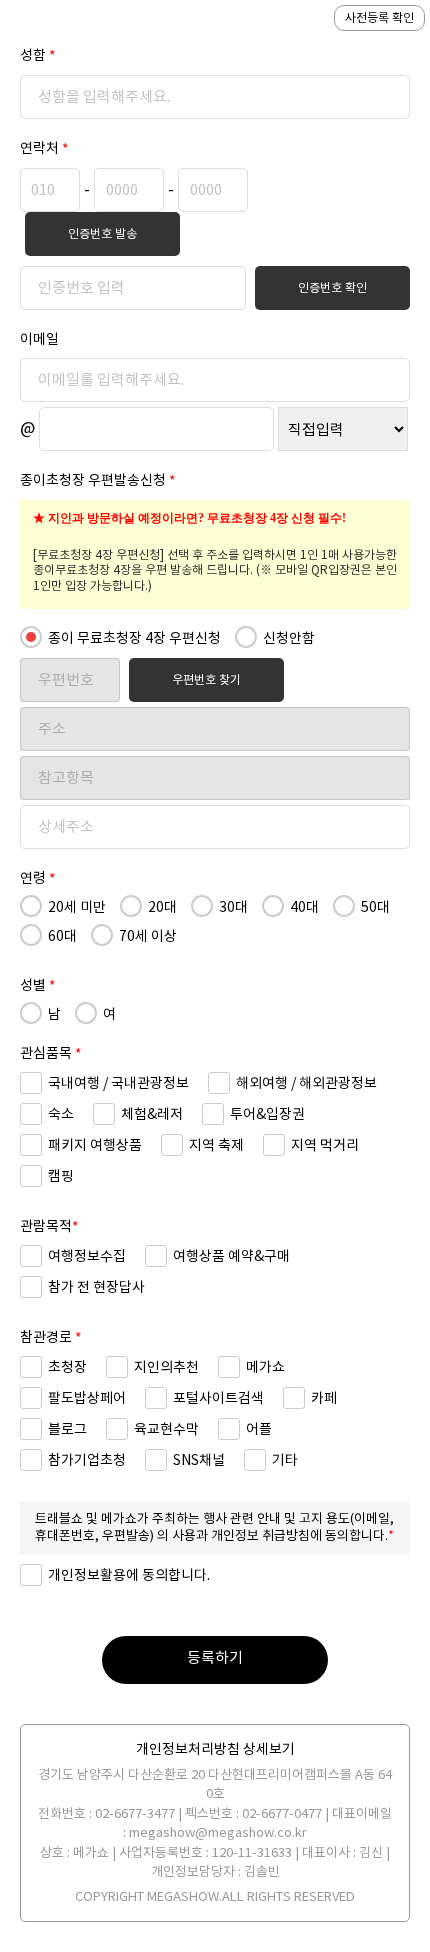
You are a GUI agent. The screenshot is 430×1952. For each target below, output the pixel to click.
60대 (61, 936)
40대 (303, 907)
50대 (374, 907)
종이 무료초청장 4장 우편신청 (133, 638)
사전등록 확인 (379, 17)
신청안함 (287, 638)
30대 (232, 907)
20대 (161, 907)
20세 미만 (75, 907)
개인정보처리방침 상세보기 (215, 1749)
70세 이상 (146, 936)
